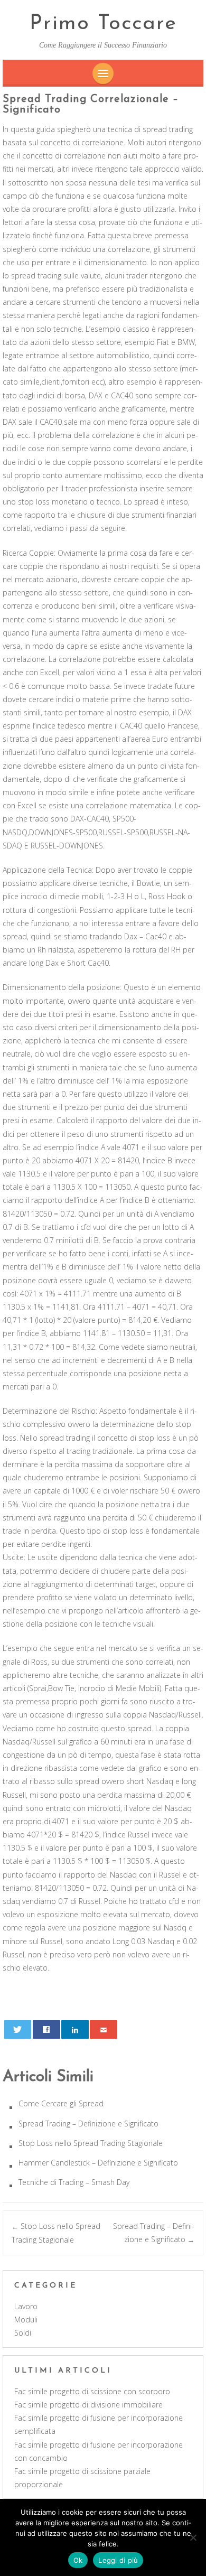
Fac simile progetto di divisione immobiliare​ (88, 2405)
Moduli (26, 2320)
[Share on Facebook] (46, 2029)
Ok (78, 2560)
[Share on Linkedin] (75, 2029)
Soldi (23, 2333)
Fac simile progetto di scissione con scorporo (92, 2391)
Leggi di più (118, 2560)
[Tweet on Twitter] (18, 2029)
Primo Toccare (103, 24)
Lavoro (26, 2306)
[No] (193, 2537)
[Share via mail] (104, 2029)
